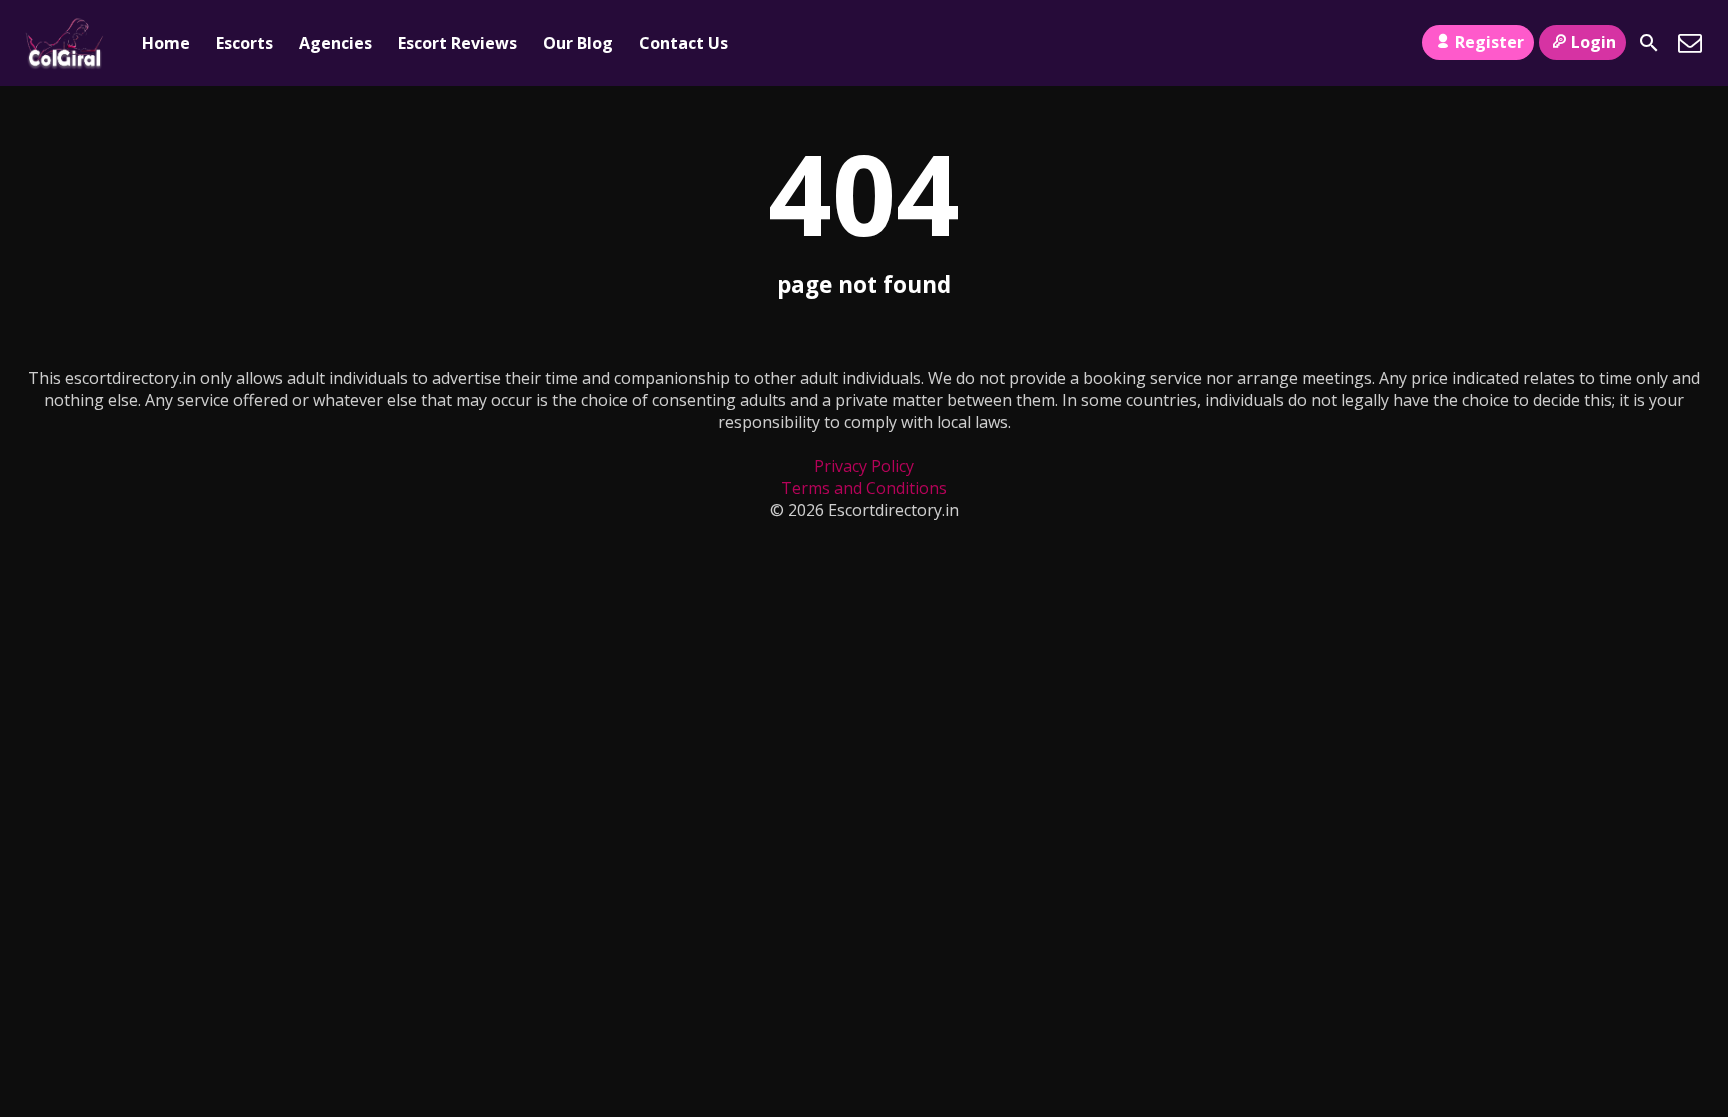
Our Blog (578, 43)
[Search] (1649, 43)
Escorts (244, 43)
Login (1593, 42)
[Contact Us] (1690, 43)
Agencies (335, 43)
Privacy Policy (864, 466)
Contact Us (683, 43)
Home (166, 43)
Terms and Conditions (864, 488)
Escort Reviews (457, 43)
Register (1489, 42)
